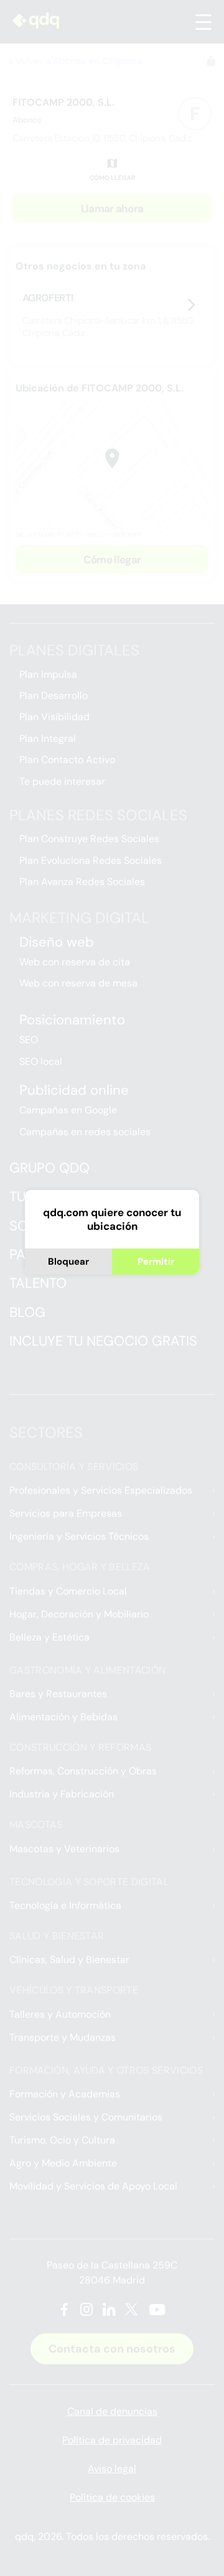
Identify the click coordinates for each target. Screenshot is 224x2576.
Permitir (156, 1262)
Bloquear (68, 1262)
